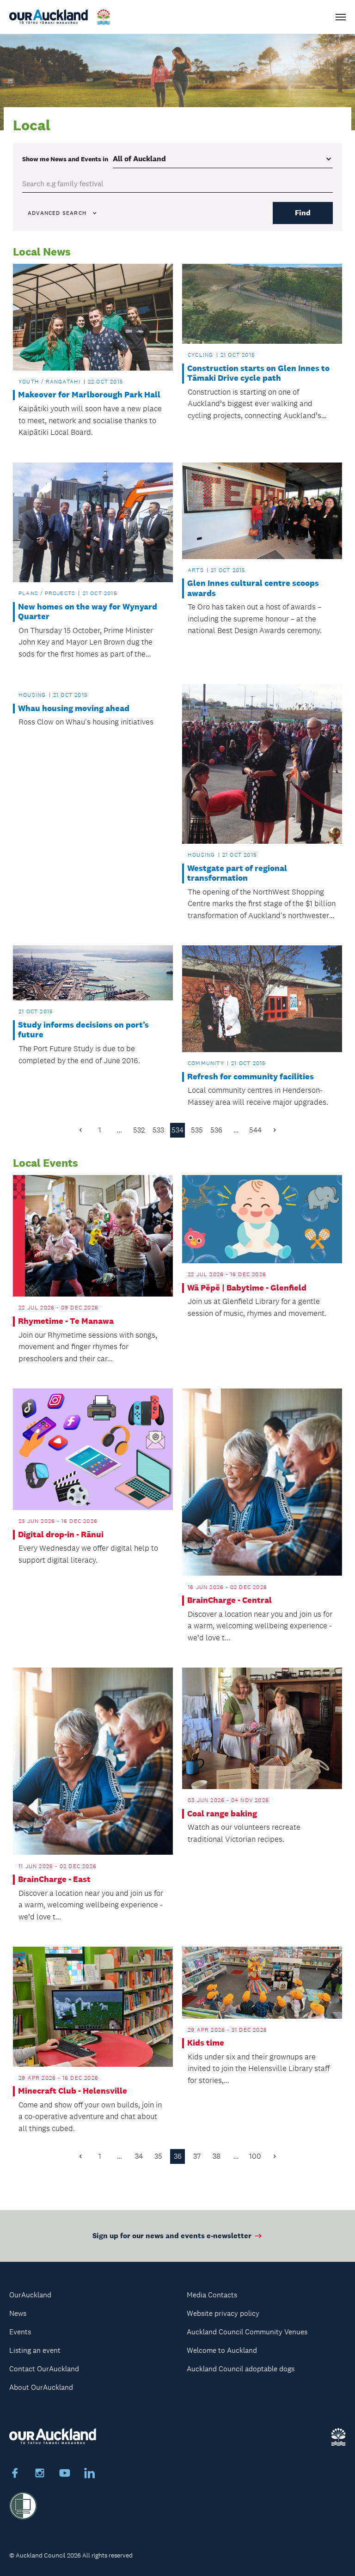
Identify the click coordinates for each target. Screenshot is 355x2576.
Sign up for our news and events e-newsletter (172, 2236)
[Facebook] (15, 2474)
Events (20, 2332)
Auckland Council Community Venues (247, 2332)
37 (197, 2156)
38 (217, 2156)
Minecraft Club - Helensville (73, 2091)
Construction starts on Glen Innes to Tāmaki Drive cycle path (258, 374)
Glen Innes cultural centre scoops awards (253, 588)
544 (255, 1130)
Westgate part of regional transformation (237, 874)
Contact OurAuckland (44, 2369)
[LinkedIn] (90, 2474)
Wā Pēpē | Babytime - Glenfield (247, 1288)
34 (139, 2156)
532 (139, 1130)
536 (216, 1130)
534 (177, 1130)
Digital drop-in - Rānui (61, 1535)
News (18, 2313)
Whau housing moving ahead (74, 709)
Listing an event (35, 2350)
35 (158, 2156)
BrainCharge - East (54, 1879)
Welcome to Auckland (222, 2350)
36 (178, 2156)
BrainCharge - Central (230, 1600)
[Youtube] (65, 2474)
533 (158, 1130)
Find (303, 213)
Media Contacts (212, 2295)
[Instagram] (40, 2474)
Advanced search (57, 213)
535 (197, 1130)
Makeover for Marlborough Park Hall (89, 395)
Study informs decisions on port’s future (83, 1030)
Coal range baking (222, 1814)
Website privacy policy (223, 2313)
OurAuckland (30, 2295)
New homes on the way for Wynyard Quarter (88, 612)
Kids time (206, 2043)
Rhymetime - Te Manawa (66, 1321)
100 (255, 2156)
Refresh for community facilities (251, 1077)
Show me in (65, 159)
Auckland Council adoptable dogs (241, 2369)
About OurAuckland (41, 2387)
